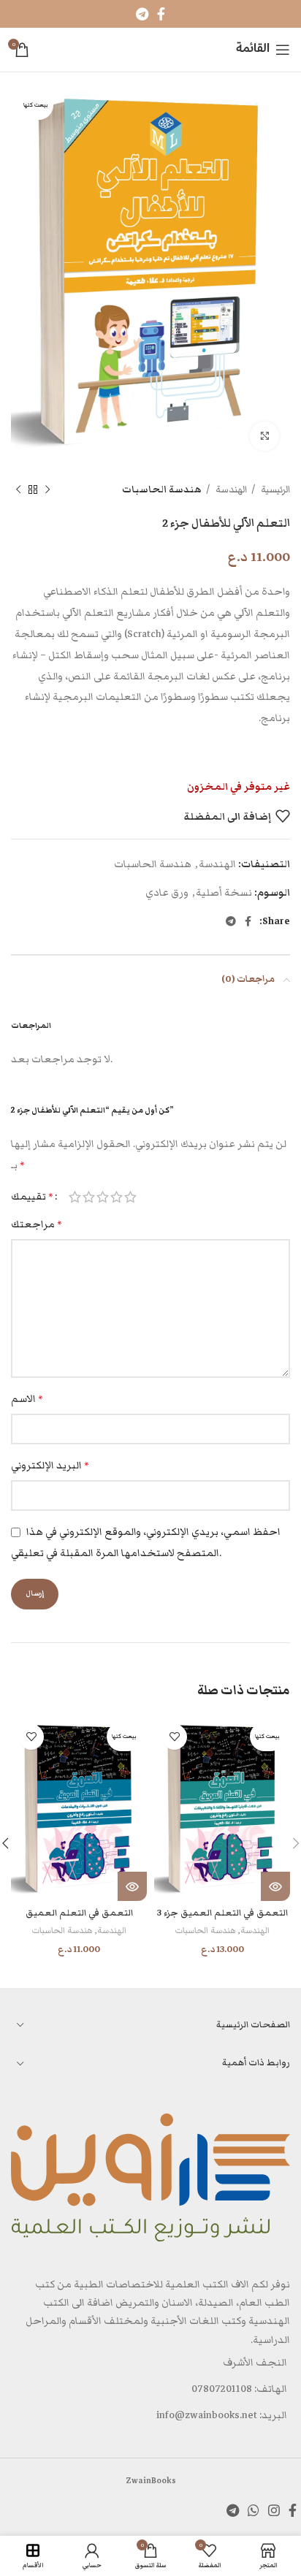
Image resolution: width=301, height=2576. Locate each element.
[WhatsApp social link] (254, 2510)
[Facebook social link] (161, 14)
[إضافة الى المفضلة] (174, 1737)
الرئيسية (274, 489)
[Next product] (18, 490)
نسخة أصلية (224, 893)
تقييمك (32, 1197)
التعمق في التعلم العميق (79, 1913)
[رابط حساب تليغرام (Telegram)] (142, 14)
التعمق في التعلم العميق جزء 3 (222, 1913)
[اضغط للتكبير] (264, 436)
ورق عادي (167, 893)
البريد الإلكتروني (50, 1466)
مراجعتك (37, 1224)
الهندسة (230, 489)
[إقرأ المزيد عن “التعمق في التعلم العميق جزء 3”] (275, 1886)
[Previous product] (47, 490)
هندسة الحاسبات (162, 489)
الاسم (27, 1399)
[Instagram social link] (274, 2510)
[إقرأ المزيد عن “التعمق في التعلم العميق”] (132, 1886)
